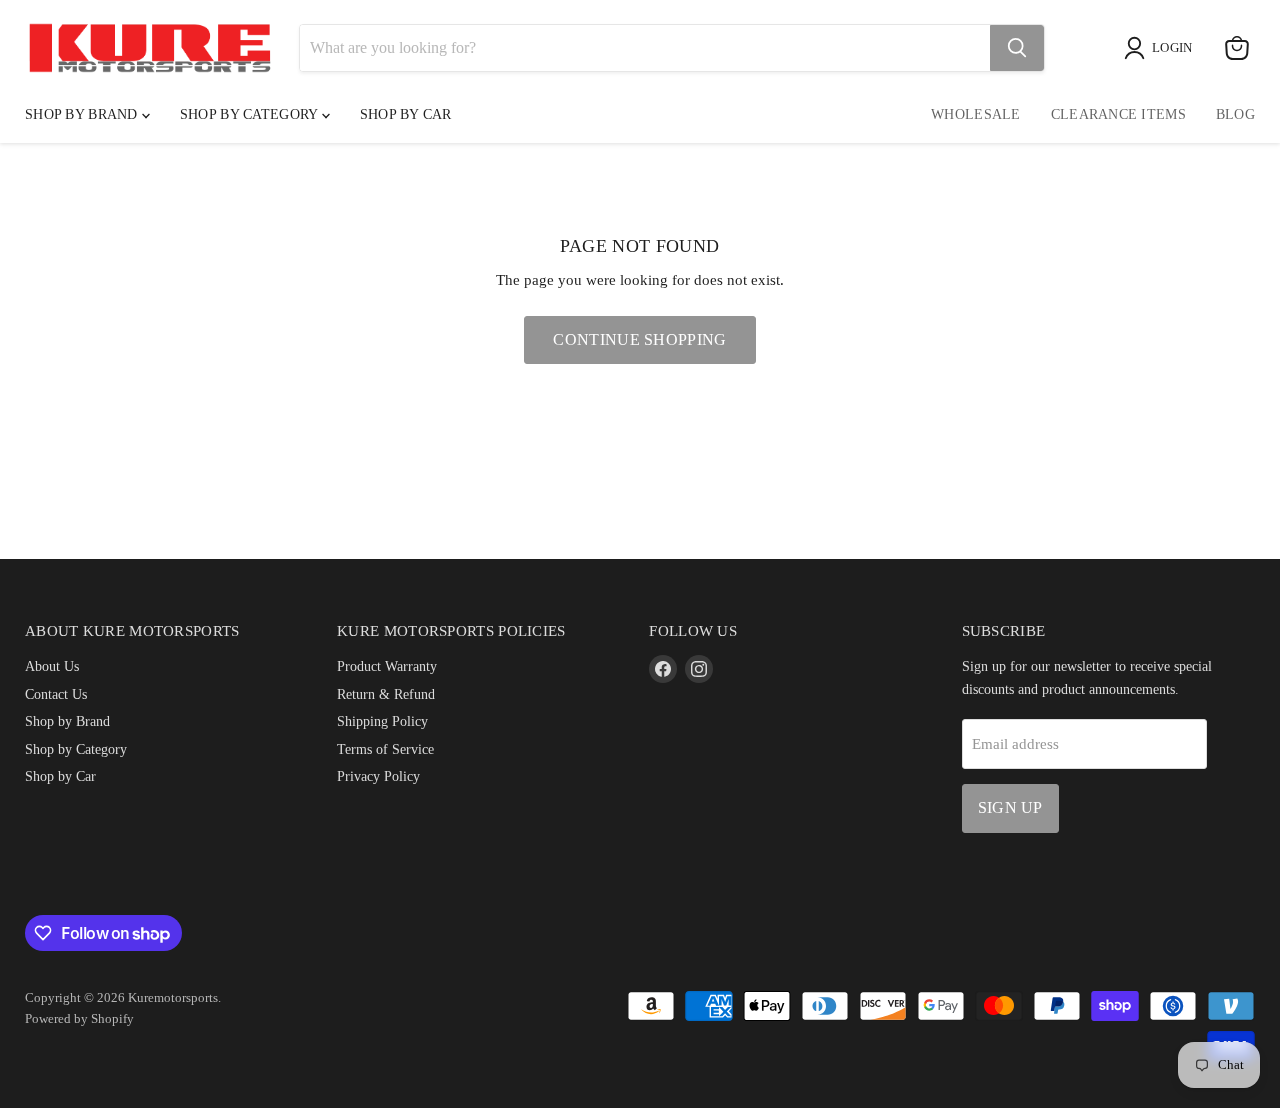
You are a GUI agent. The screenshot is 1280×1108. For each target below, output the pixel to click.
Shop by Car (60, 776)
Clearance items (1118, 114)
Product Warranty (387, 666)
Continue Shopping (639, 339)
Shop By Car (406, 114)
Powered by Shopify (79, 1018)
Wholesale (976, 114)
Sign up (1010, 807)
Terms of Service (385, 749)
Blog (1235, 114)
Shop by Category (251, 114)
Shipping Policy (382, 721)
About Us (52, 666)
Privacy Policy (378, 776)
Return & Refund (386, 694)
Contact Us (56, 694)
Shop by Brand (83, 114)
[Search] (1017, 48)
